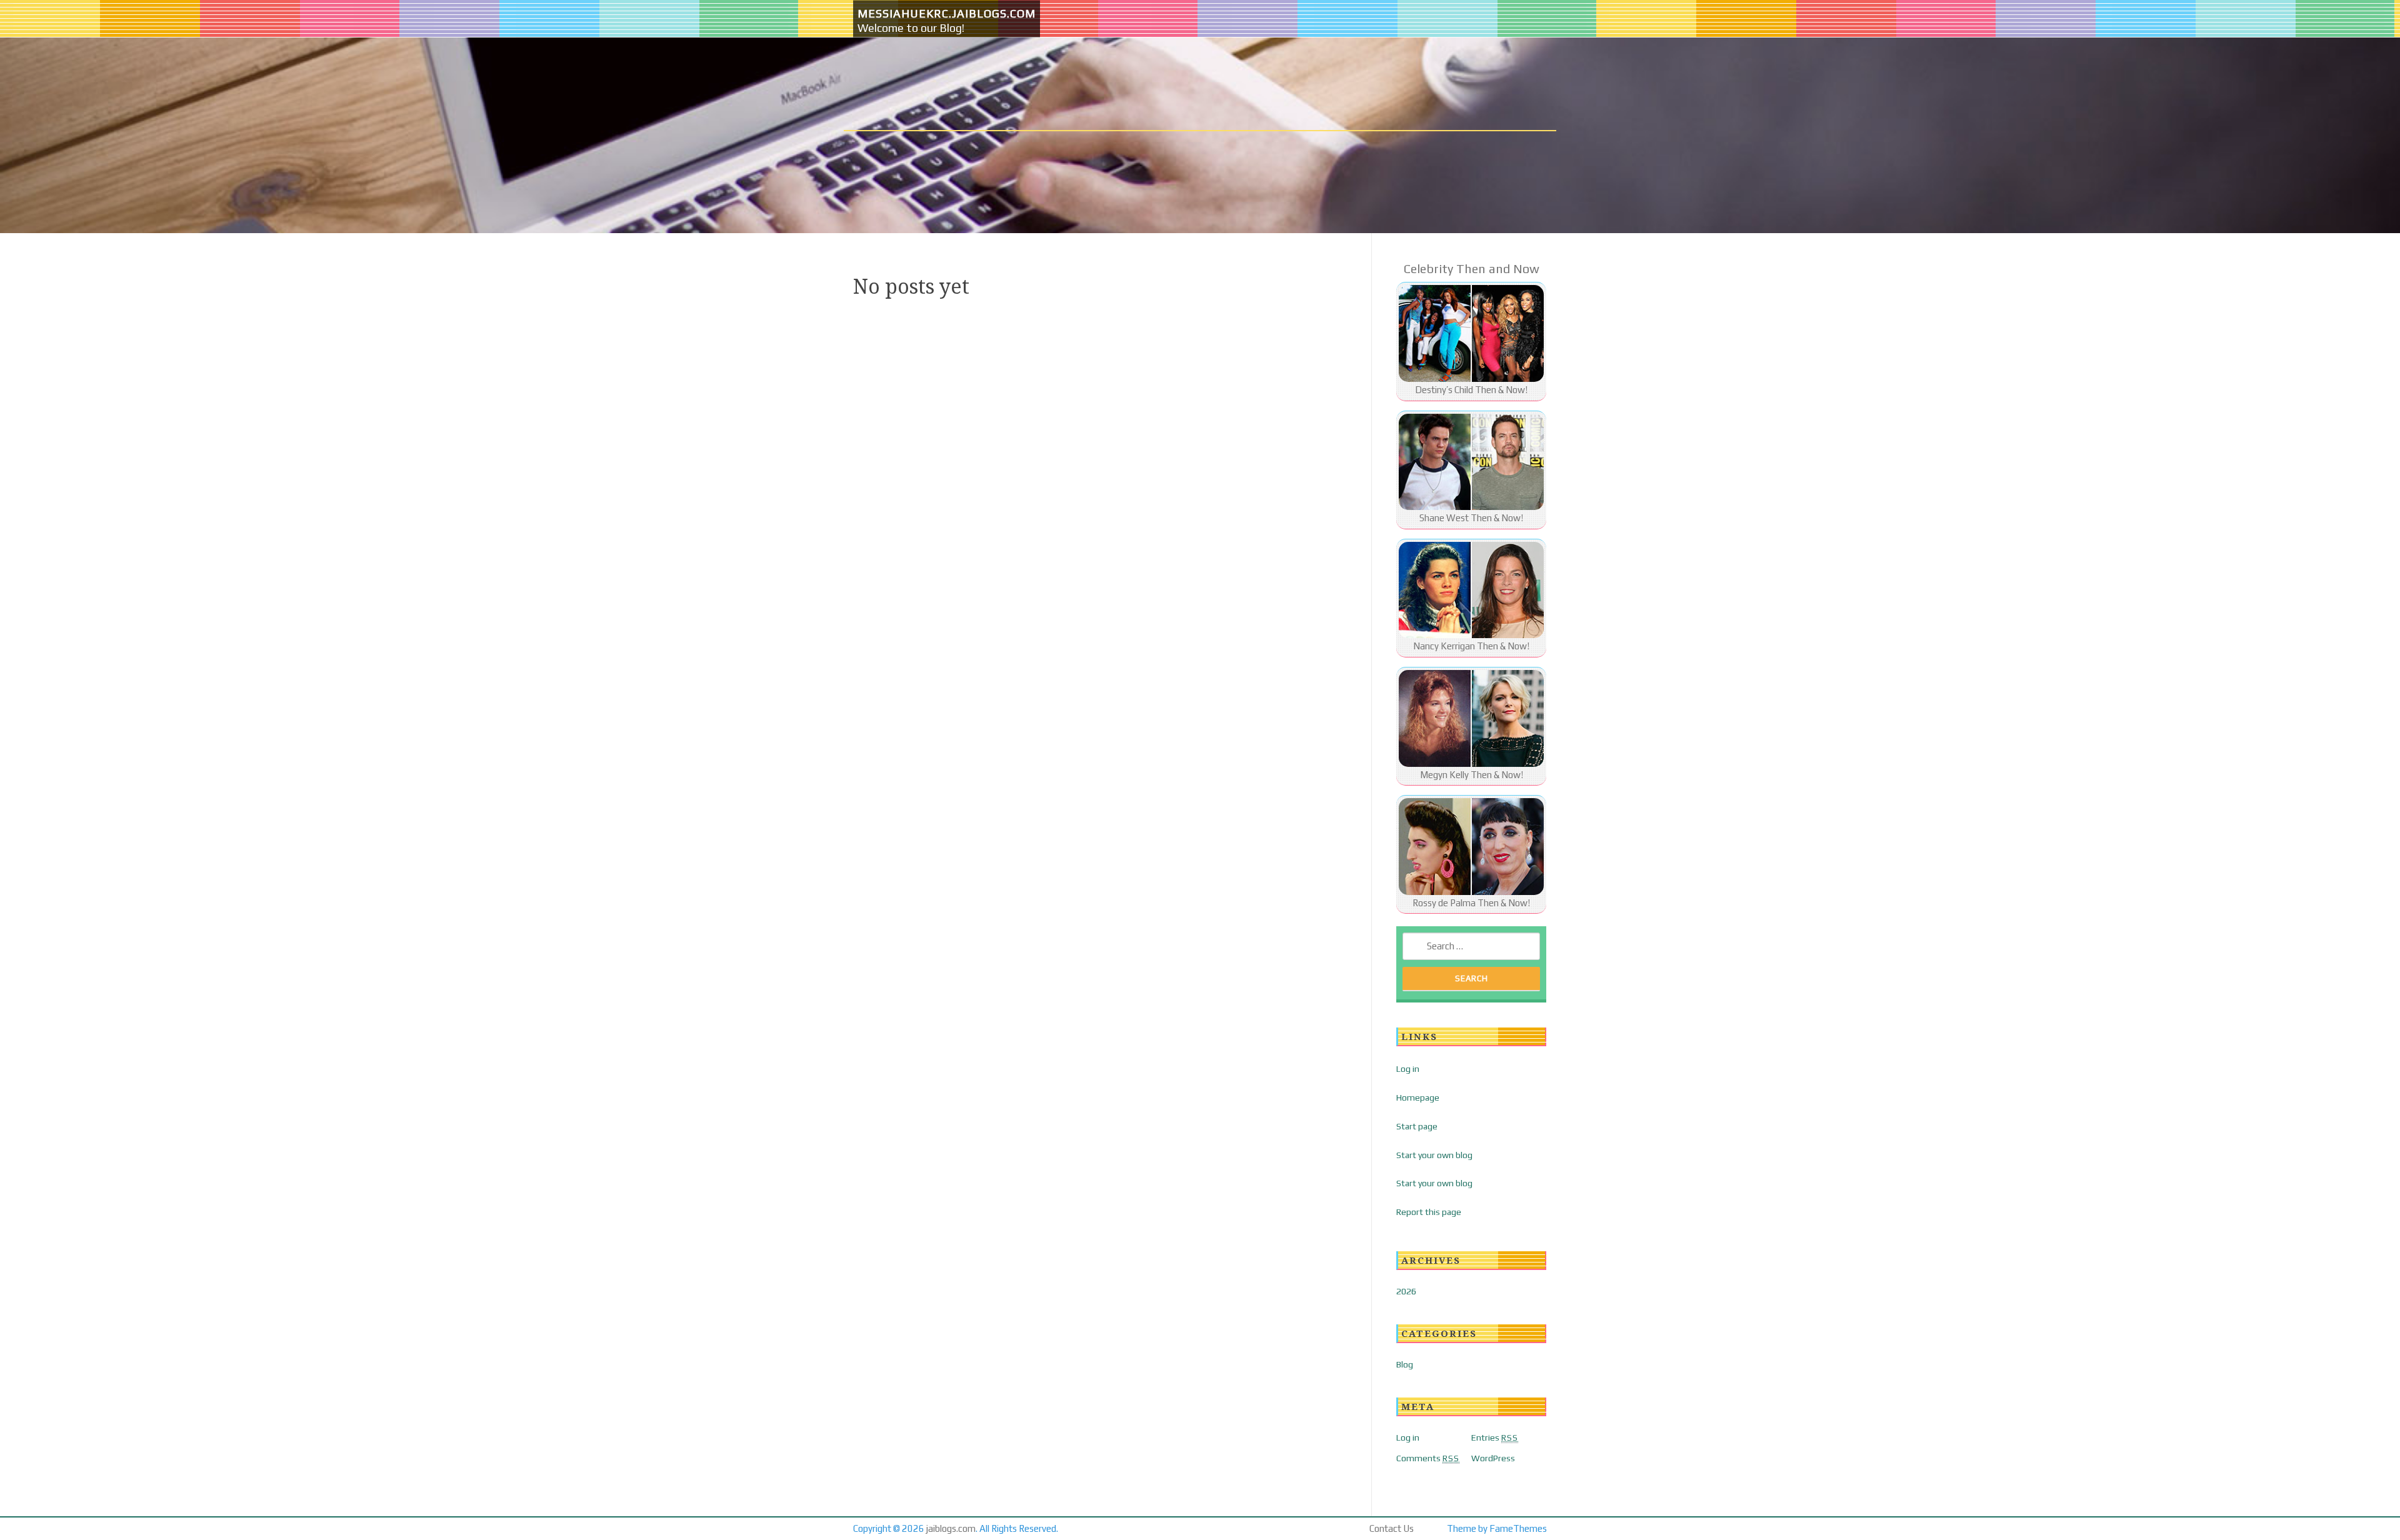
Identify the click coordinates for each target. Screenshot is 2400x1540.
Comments (1428, 1458)
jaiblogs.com (951, 1528)
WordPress (1493, 1458)
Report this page (1429, 1212)
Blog (1405, 1364)
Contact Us (1392, 1528)
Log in (1408, 1069)
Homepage (1418, 1097)
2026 (1406, 1291)
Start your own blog (1434, 1155)
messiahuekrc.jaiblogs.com (947, 13)
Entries (1495, 1437)
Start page (1417, 1126)
